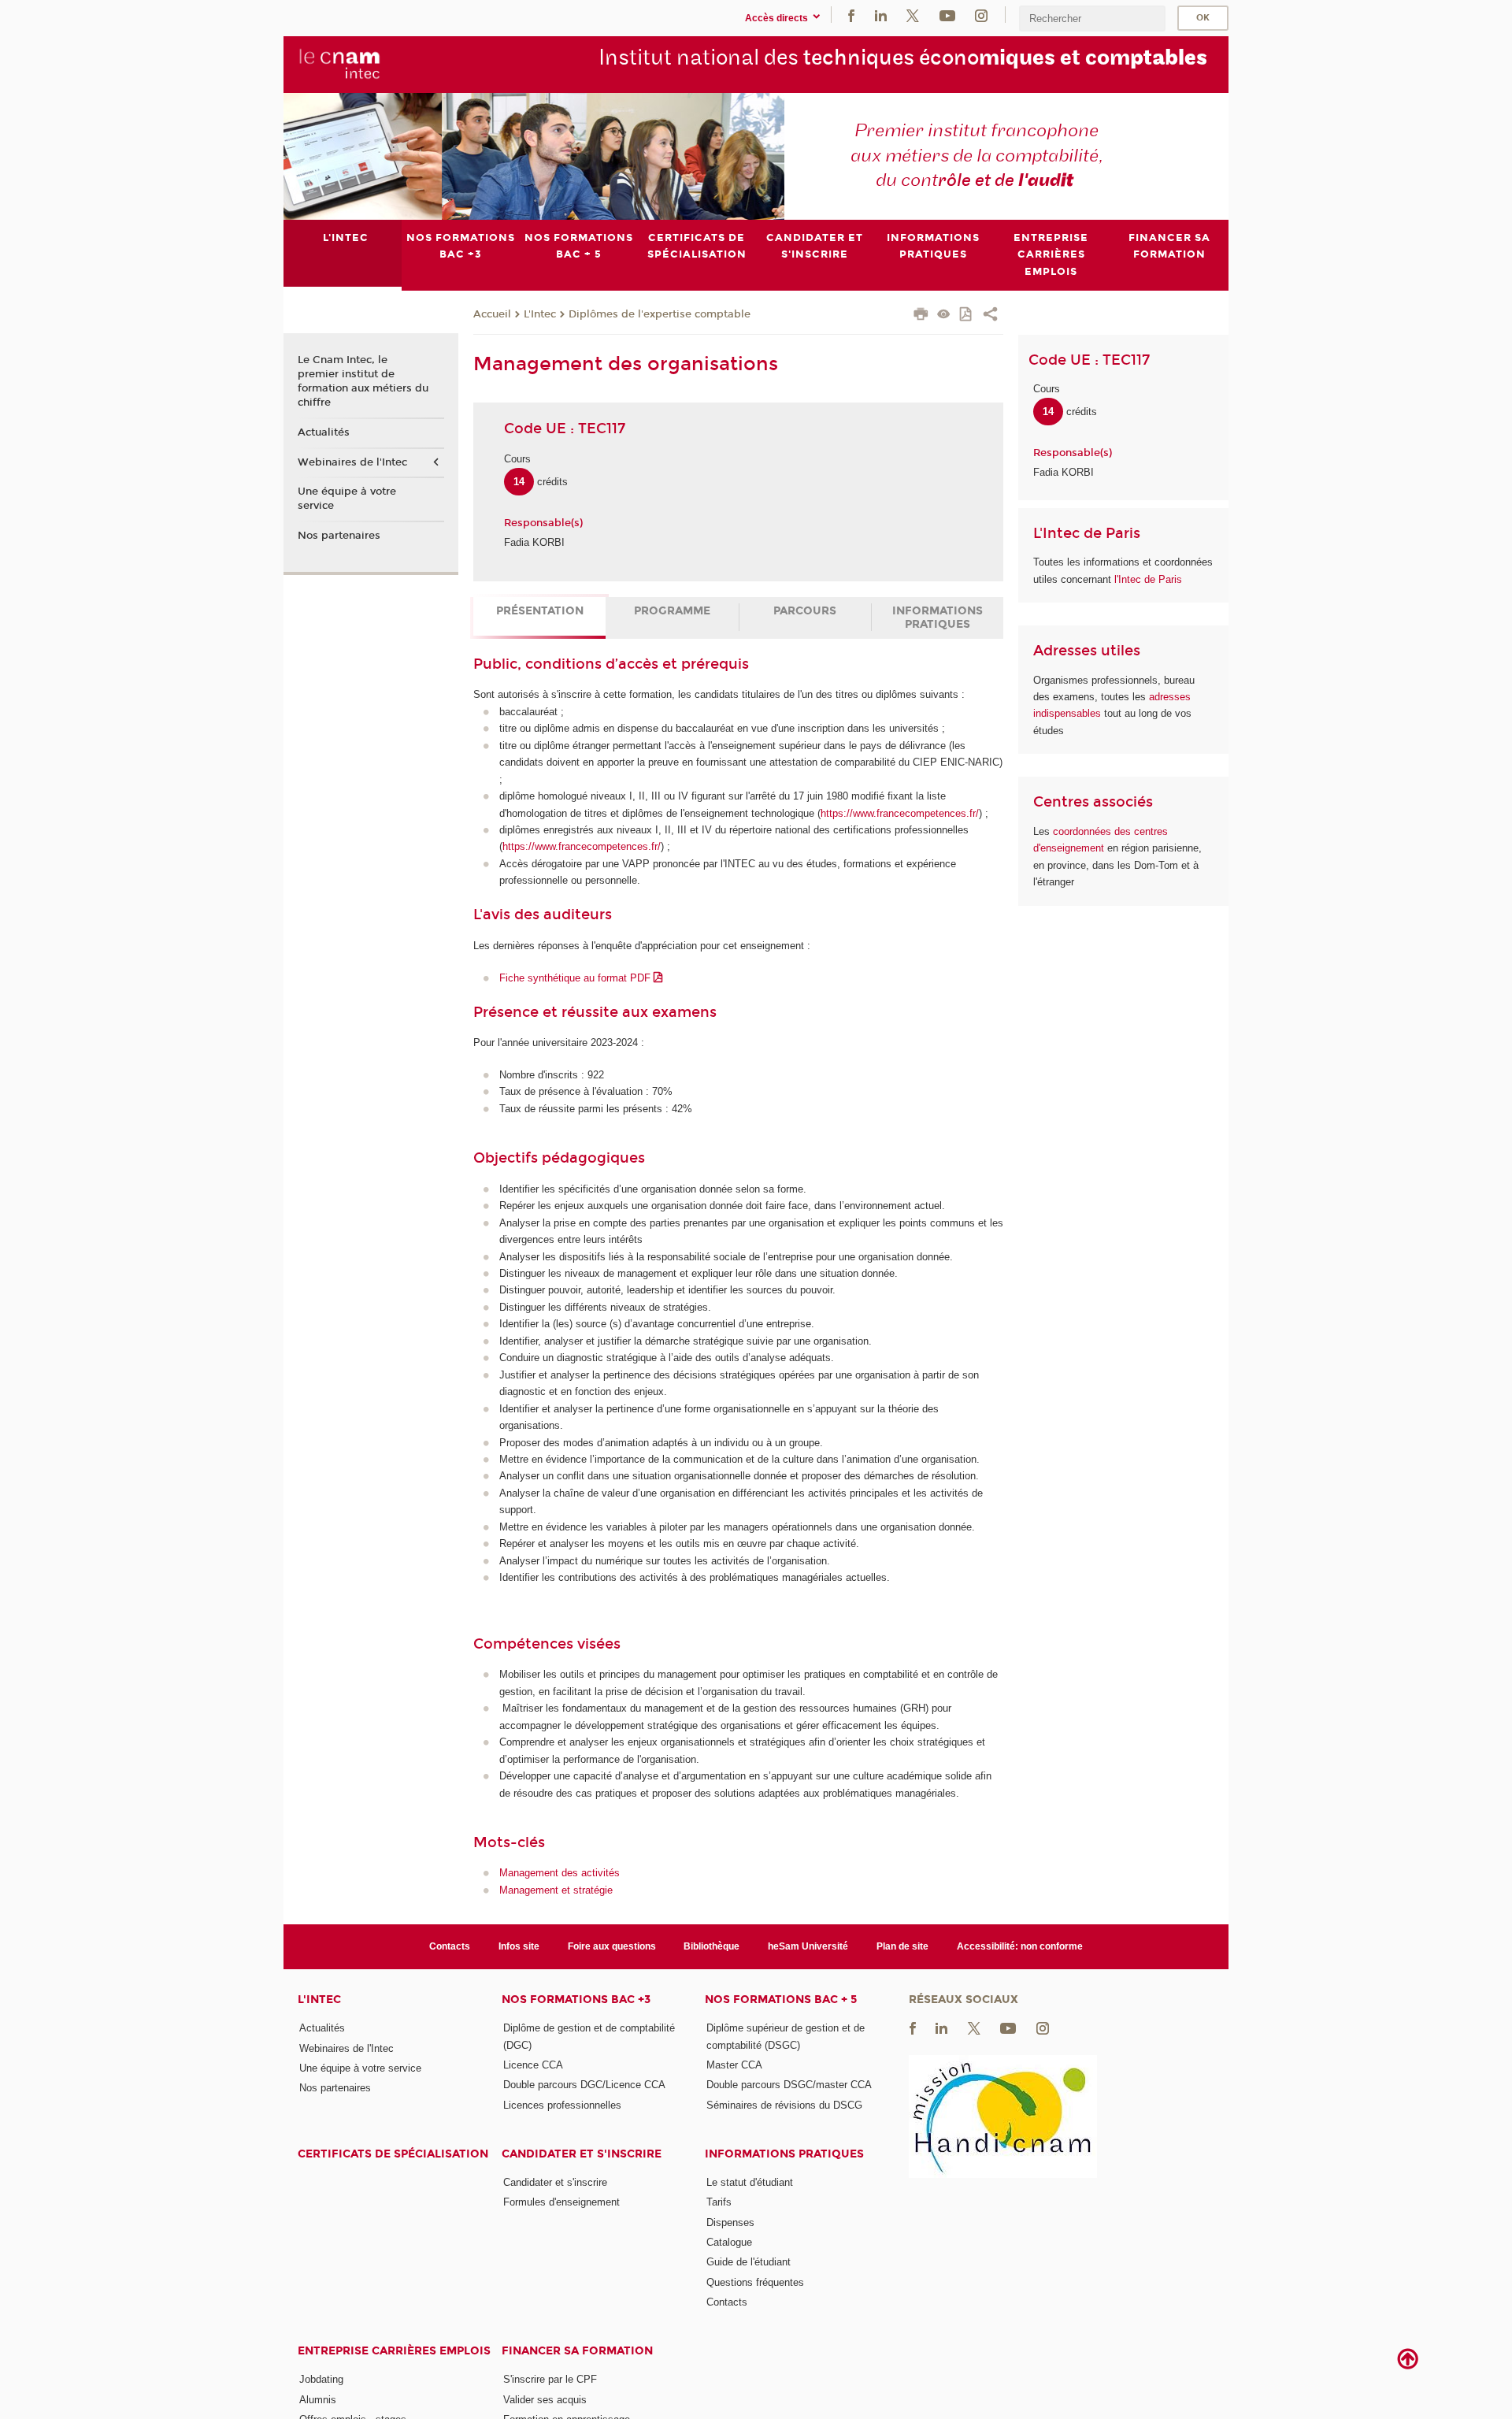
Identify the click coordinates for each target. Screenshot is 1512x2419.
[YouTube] (947, 15)
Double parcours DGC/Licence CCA (584, 2085)
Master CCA (734, 2065)
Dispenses (730, 2222)
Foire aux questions (612, 1946)
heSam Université (808, 1946)
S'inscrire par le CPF (550, 2379)
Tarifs (719, 2202)
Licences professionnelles (562, 2105)
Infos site (519, 1946)
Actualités (324, 432)
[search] (1092, 19)
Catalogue (729, 2242)
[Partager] (990, 316)
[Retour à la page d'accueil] (340, 64)
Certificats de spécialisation (393, 2154)
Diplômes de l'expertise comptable (660, 314)
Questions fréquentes (755, 2282)
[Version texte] (944, 315)
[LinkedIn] (881, 15)
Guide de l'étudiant (749, 2262)
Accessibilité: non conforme (1020, 1946)
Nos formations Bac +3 (576, 2000)
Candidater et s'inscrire (582, 2154)
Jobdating (321, 2379)
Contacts (450, 1946)
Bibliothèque (712, 1946)
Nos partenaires (339, 536)
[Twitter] (913, 15)
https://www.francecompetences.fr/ (900, 813)
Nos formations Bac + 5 (781, 2000)
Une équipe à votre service (347, 499)
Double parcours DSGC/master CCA (789, 2085)
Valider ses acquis (545, 2400)
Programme (672, 611)
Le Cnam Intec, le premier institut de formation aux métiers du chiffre (363, 382)
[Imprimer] (921, 316)
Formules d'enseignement (561, 2202)
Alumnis (318, 2400)
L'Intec (540, 314)
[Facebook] (851, 15)
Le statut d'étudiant (750, 2182)
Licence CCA (533, 2065)
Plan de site (902, 1946)
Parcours (805, 611)
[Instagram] (981, 15)
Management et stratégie (556, 1890)
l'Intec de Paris (1148, 579)
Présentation (540, 611)
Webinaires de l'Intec (352, 462)
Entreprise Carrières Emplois (394, 2351)
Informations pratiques (938, 618)
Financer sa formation (577, 2351)
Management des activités (560, 1873)
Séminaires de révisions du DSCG (784, 2105)
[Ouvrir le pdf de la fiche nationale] (967, 315)
